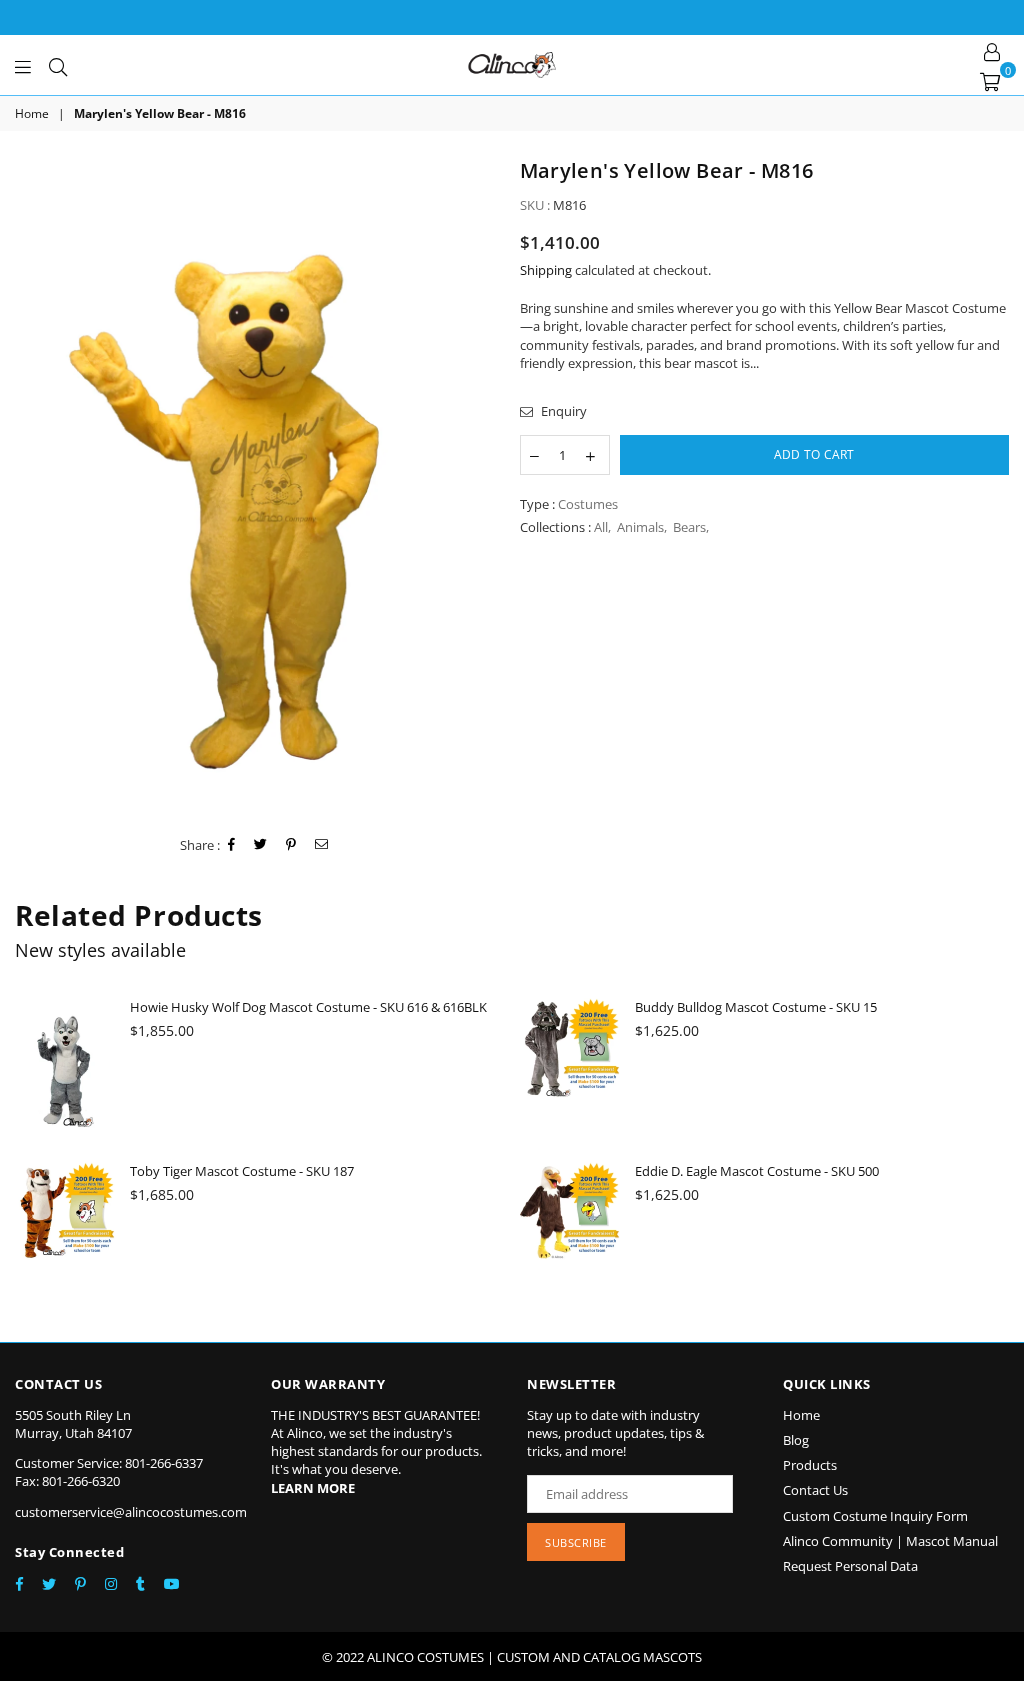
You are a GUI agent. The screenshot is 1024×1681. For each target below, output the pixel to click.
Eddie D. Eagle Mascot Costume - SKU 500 (757, 1171)
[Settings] (992, 50)
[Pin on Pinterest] (291, 845)
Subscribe (576, 1542)
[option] (260, 488)
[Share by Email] (322, 845)
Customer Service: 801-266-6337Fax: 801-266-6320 (109, 1472)
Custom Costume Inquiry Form (875, 1516)
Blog (796, 1440)
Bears (689, 527)
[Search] (58, 65)
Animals (640, 527)
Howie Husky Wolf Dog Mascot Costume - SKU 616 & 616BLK (308, 1007)
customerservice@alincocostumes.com (131, 1512)
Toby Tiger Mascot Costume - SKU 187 (242, 1171)
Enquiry (562, 411)
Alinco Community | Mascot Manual (890, 1541)
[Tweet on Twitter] (261, 845)
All (601, 527)
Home (32, 114)
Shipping (546, 270)
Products (810, 1465)
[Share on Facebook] (232, 845)
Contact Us (815, 1490)
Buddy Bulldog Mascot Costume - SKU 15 (756, 1007)
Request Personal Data (850, 1566)
